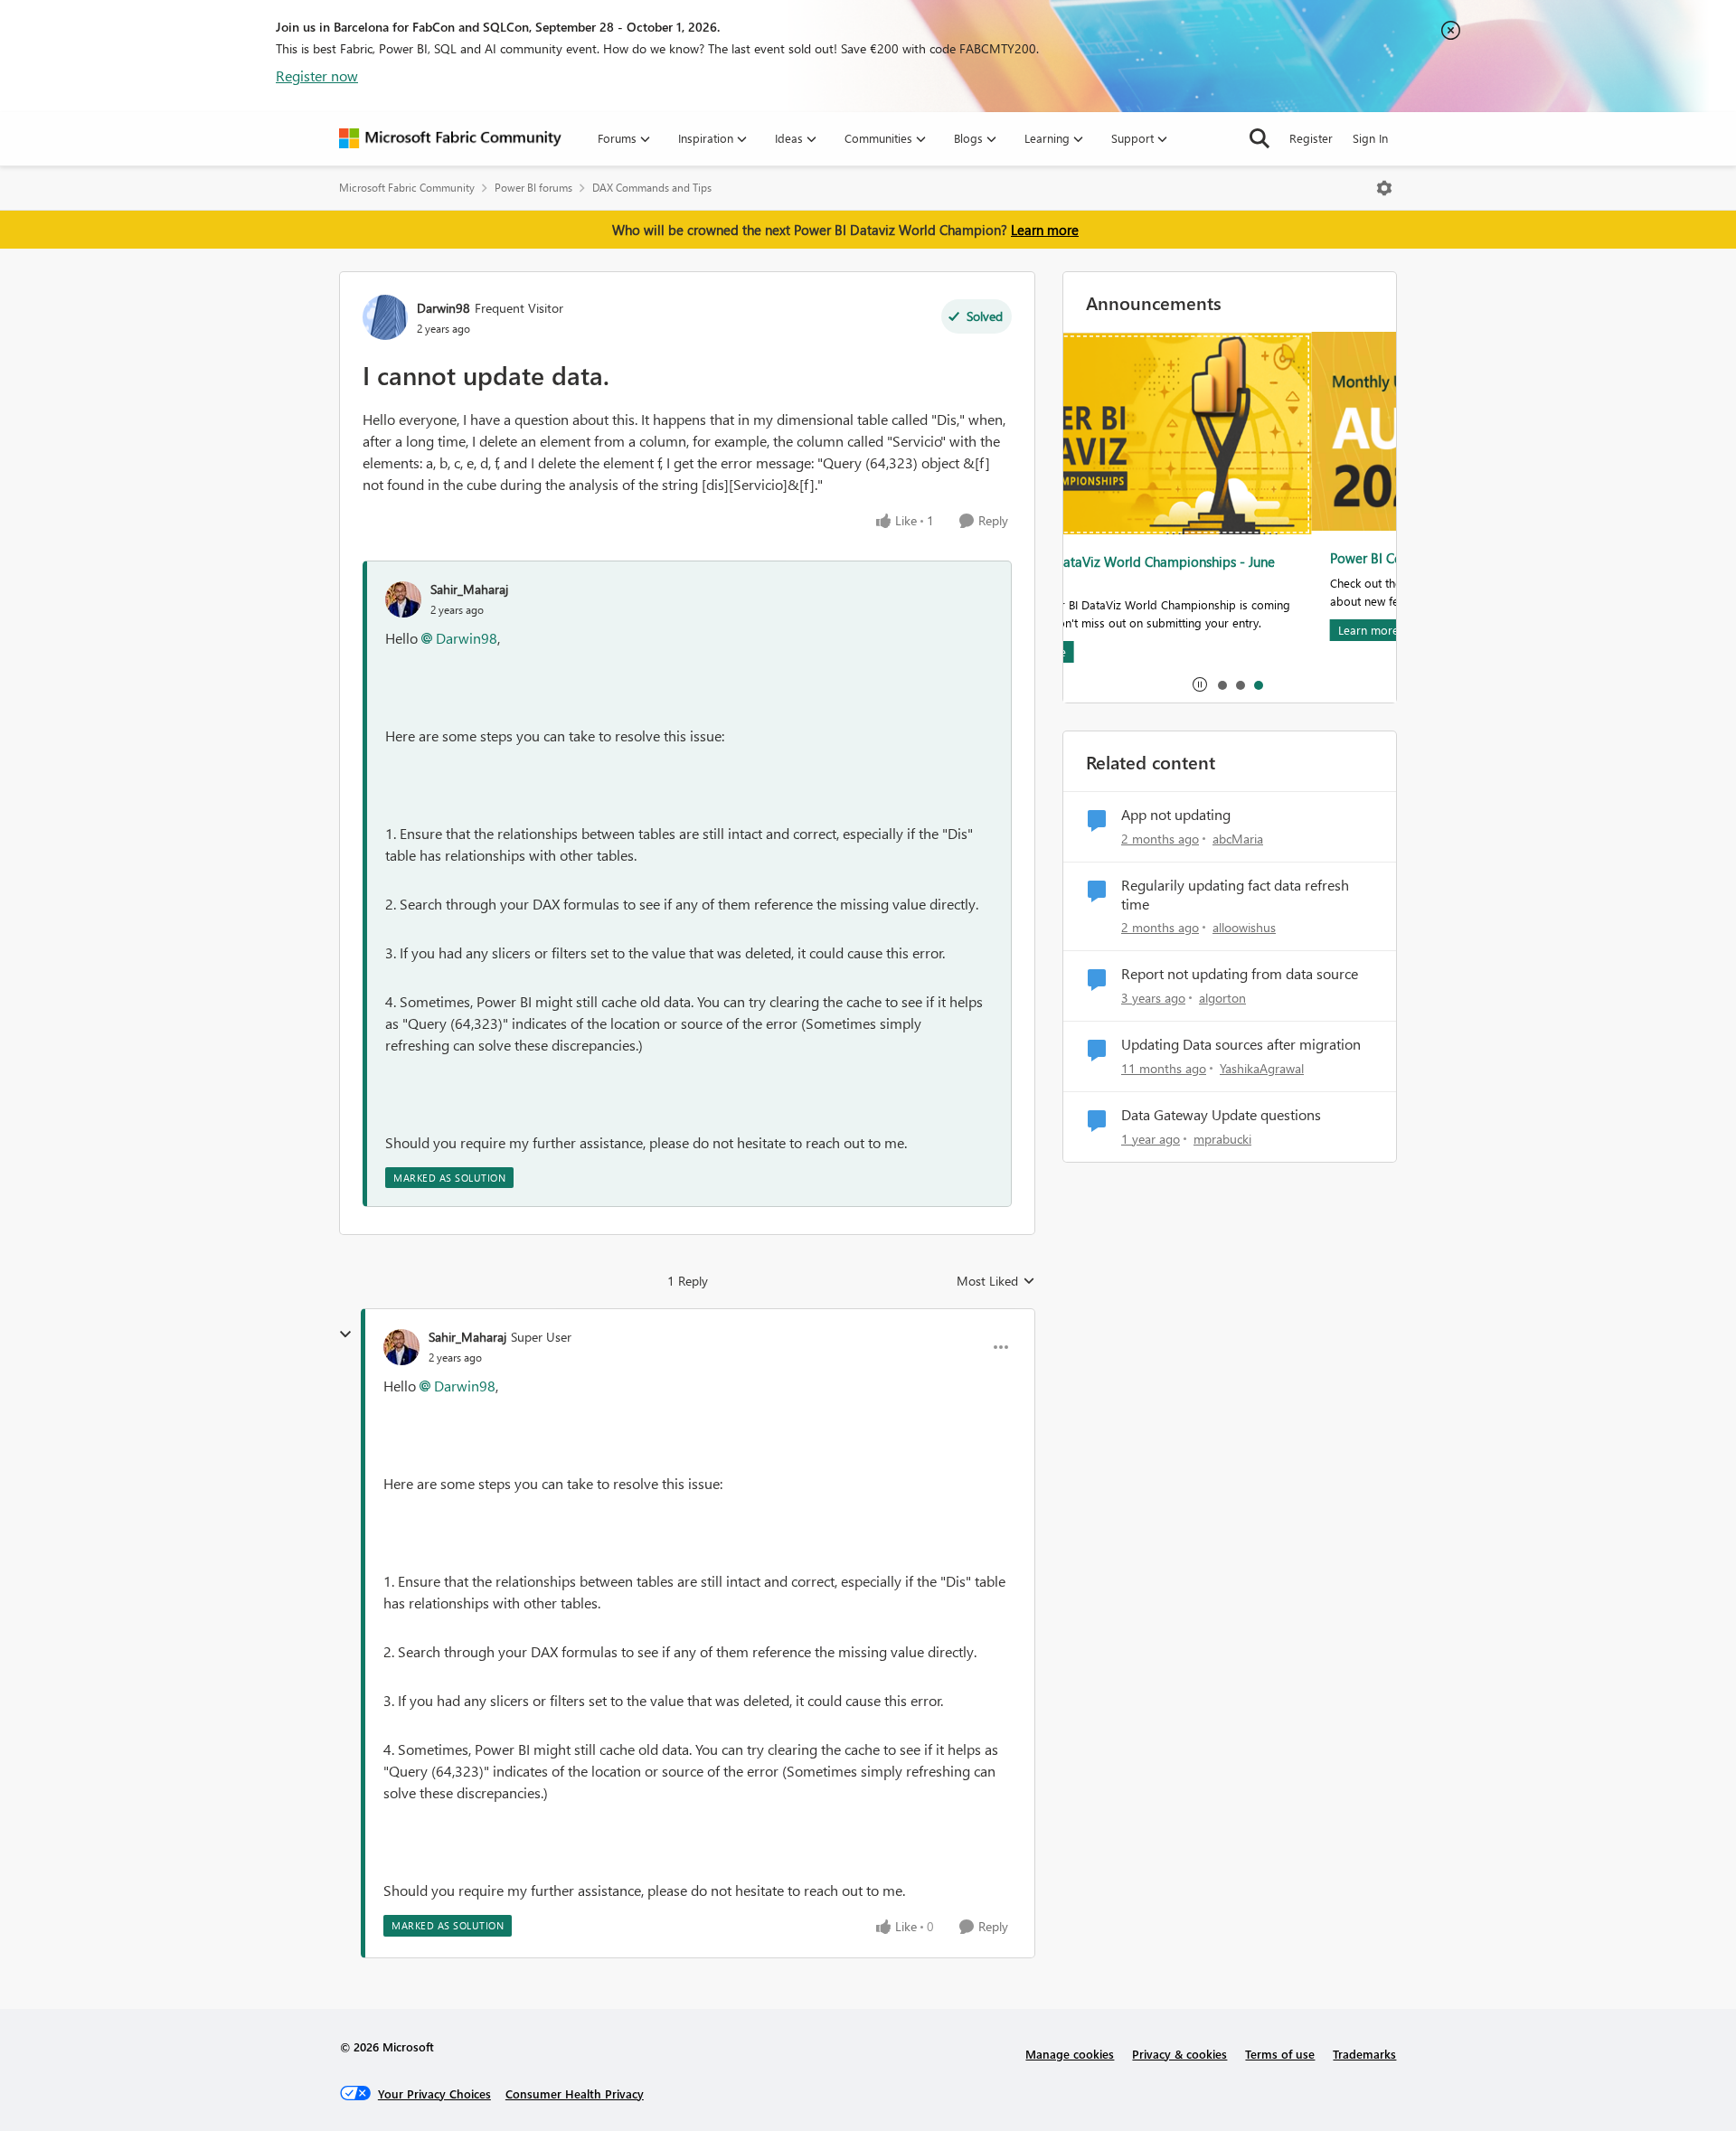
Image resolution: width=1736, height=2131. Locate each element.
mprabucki (1222, 1139)
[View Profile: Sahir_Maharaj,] (403, 599)
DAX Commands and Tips (652, 188)
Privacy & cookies (1179, 2054)
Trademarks (1364, 2054)
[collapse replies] (345, 1334)
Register (1311, 138)
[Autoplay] (1200, 684)
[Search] (1260, 138)
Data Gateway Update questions (1221, 1115)
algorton (1222, 998)
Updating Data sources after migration (1241, 1044)
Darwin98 (443, 308)
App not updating (1176, 815)
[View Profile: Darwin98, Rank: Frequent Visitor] (385, 317)
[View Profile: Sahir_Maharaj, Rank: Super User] (401, 1347)
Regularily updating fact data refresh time (1235, 895)
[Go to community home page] (450, 138)
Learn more (1045, 230)
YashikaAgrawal (1262, 1068)
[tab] (1222, 684)
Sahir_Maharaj (469, 589)
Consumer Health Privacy (575, 2093)
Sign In (1370, 138)
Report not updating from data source (1240, 974)
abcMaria (1238, 839)
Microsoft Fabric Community (407, 188)
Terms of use (1280, 2054)
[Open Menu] (1384, 188)
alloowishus (1244, 927)
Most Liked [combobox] (996, 1281)
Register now (317, 75)
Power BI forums (533, 188)
